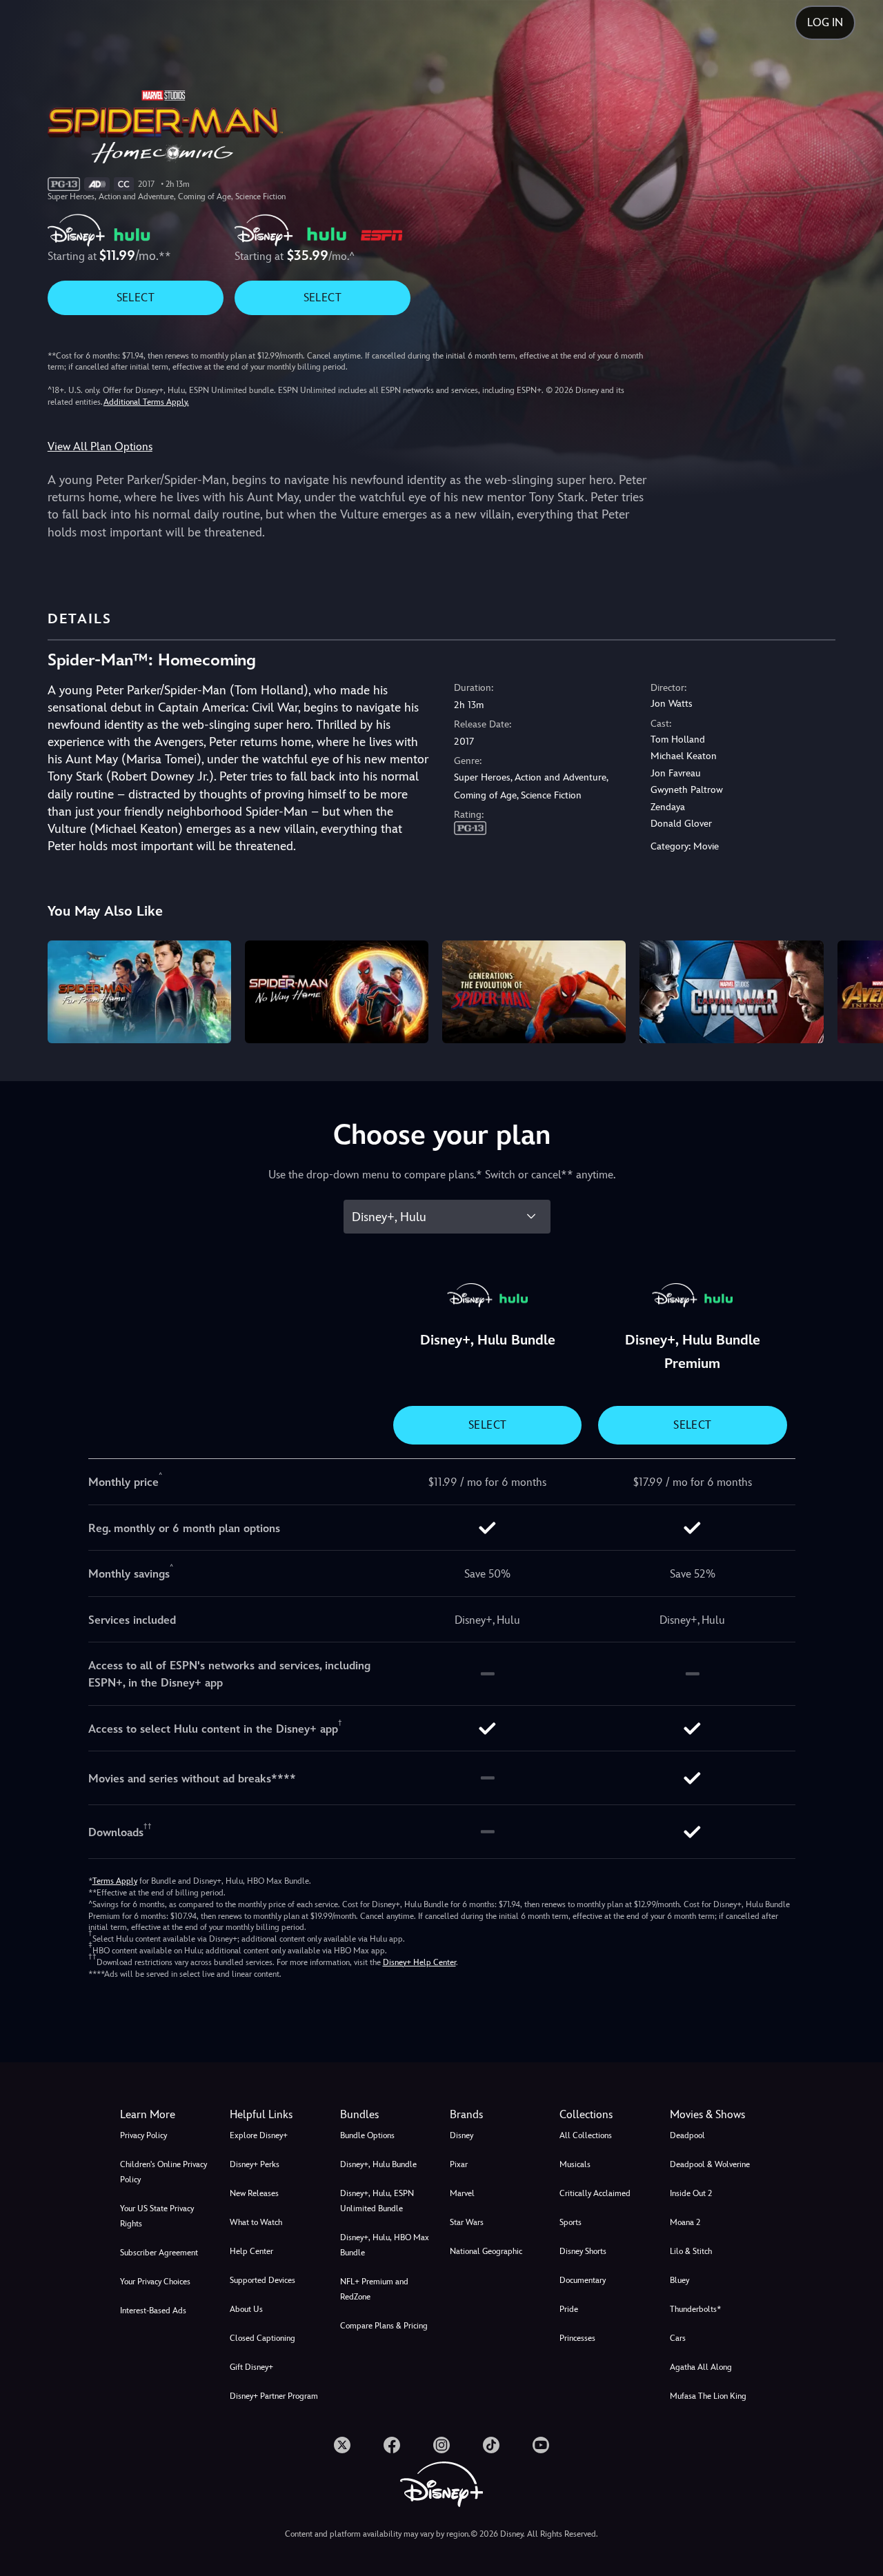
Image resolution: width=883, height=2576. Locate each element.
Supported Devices (262, 2280)
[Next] (856, 990)
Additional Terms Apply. (146, 402)
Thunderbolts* (695, 2309)
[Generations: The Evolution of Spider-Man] (534, 992)
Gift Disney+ (251, 2367)
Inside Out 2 (691, 2193)
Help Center (251, 2251)
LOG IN (825, 22)
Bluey (679, 2280)
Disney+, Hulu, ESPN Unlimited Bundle (377, 2201)
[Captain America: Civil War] (731, 992)
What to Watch (256, 2222)
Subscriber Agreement (159, 2253)
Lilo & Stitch (691, 2251)
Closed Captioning (262, 2338)
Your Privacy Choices (155, 2282)
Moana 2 (685, 2222)
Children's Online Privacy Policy (163, 2172)
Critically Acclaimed (595, 2193)
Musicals (575, 2164)
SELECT (136, 298)
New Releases (254, 2193)
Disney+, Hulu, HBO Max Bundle (385, 2245)
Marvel (462, 2193)
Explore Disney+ (259, 2135)
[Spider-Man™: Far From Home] (139, 992)
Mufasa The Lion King (708, 2396)
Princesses (577, 2338)
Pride (569, 2309)
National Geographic (486, 2251)
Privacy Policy (143, 2135)
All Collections (586, 2135)
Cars (678, 2338)
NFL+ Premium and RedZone (374, 2289)
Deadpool (687, 2135)
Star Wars (467, 2222)
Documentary (583, 2280)
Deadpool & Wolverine (710, 2164)
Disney (462, 2135)
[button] (276, 2115)
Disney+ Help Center (419, 1962)
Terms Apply (115, 1881)
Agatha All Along (701, 2367)
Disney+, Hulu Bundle (378, 2164)
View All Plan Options (100, 446)
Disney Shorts (583, 2251)
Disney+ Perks (255, 2164)
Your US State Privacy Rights (157, 2216)
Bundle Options (367, 2135)
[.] (342, 2445)
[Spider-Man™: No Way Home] (337, 992)
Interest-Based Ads (153, 2311)
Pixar (459, 2164)
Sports (571, 2222)
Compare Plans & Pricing (384, 2326)
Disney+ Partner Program (274, 2396)
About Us (246, 2309)
